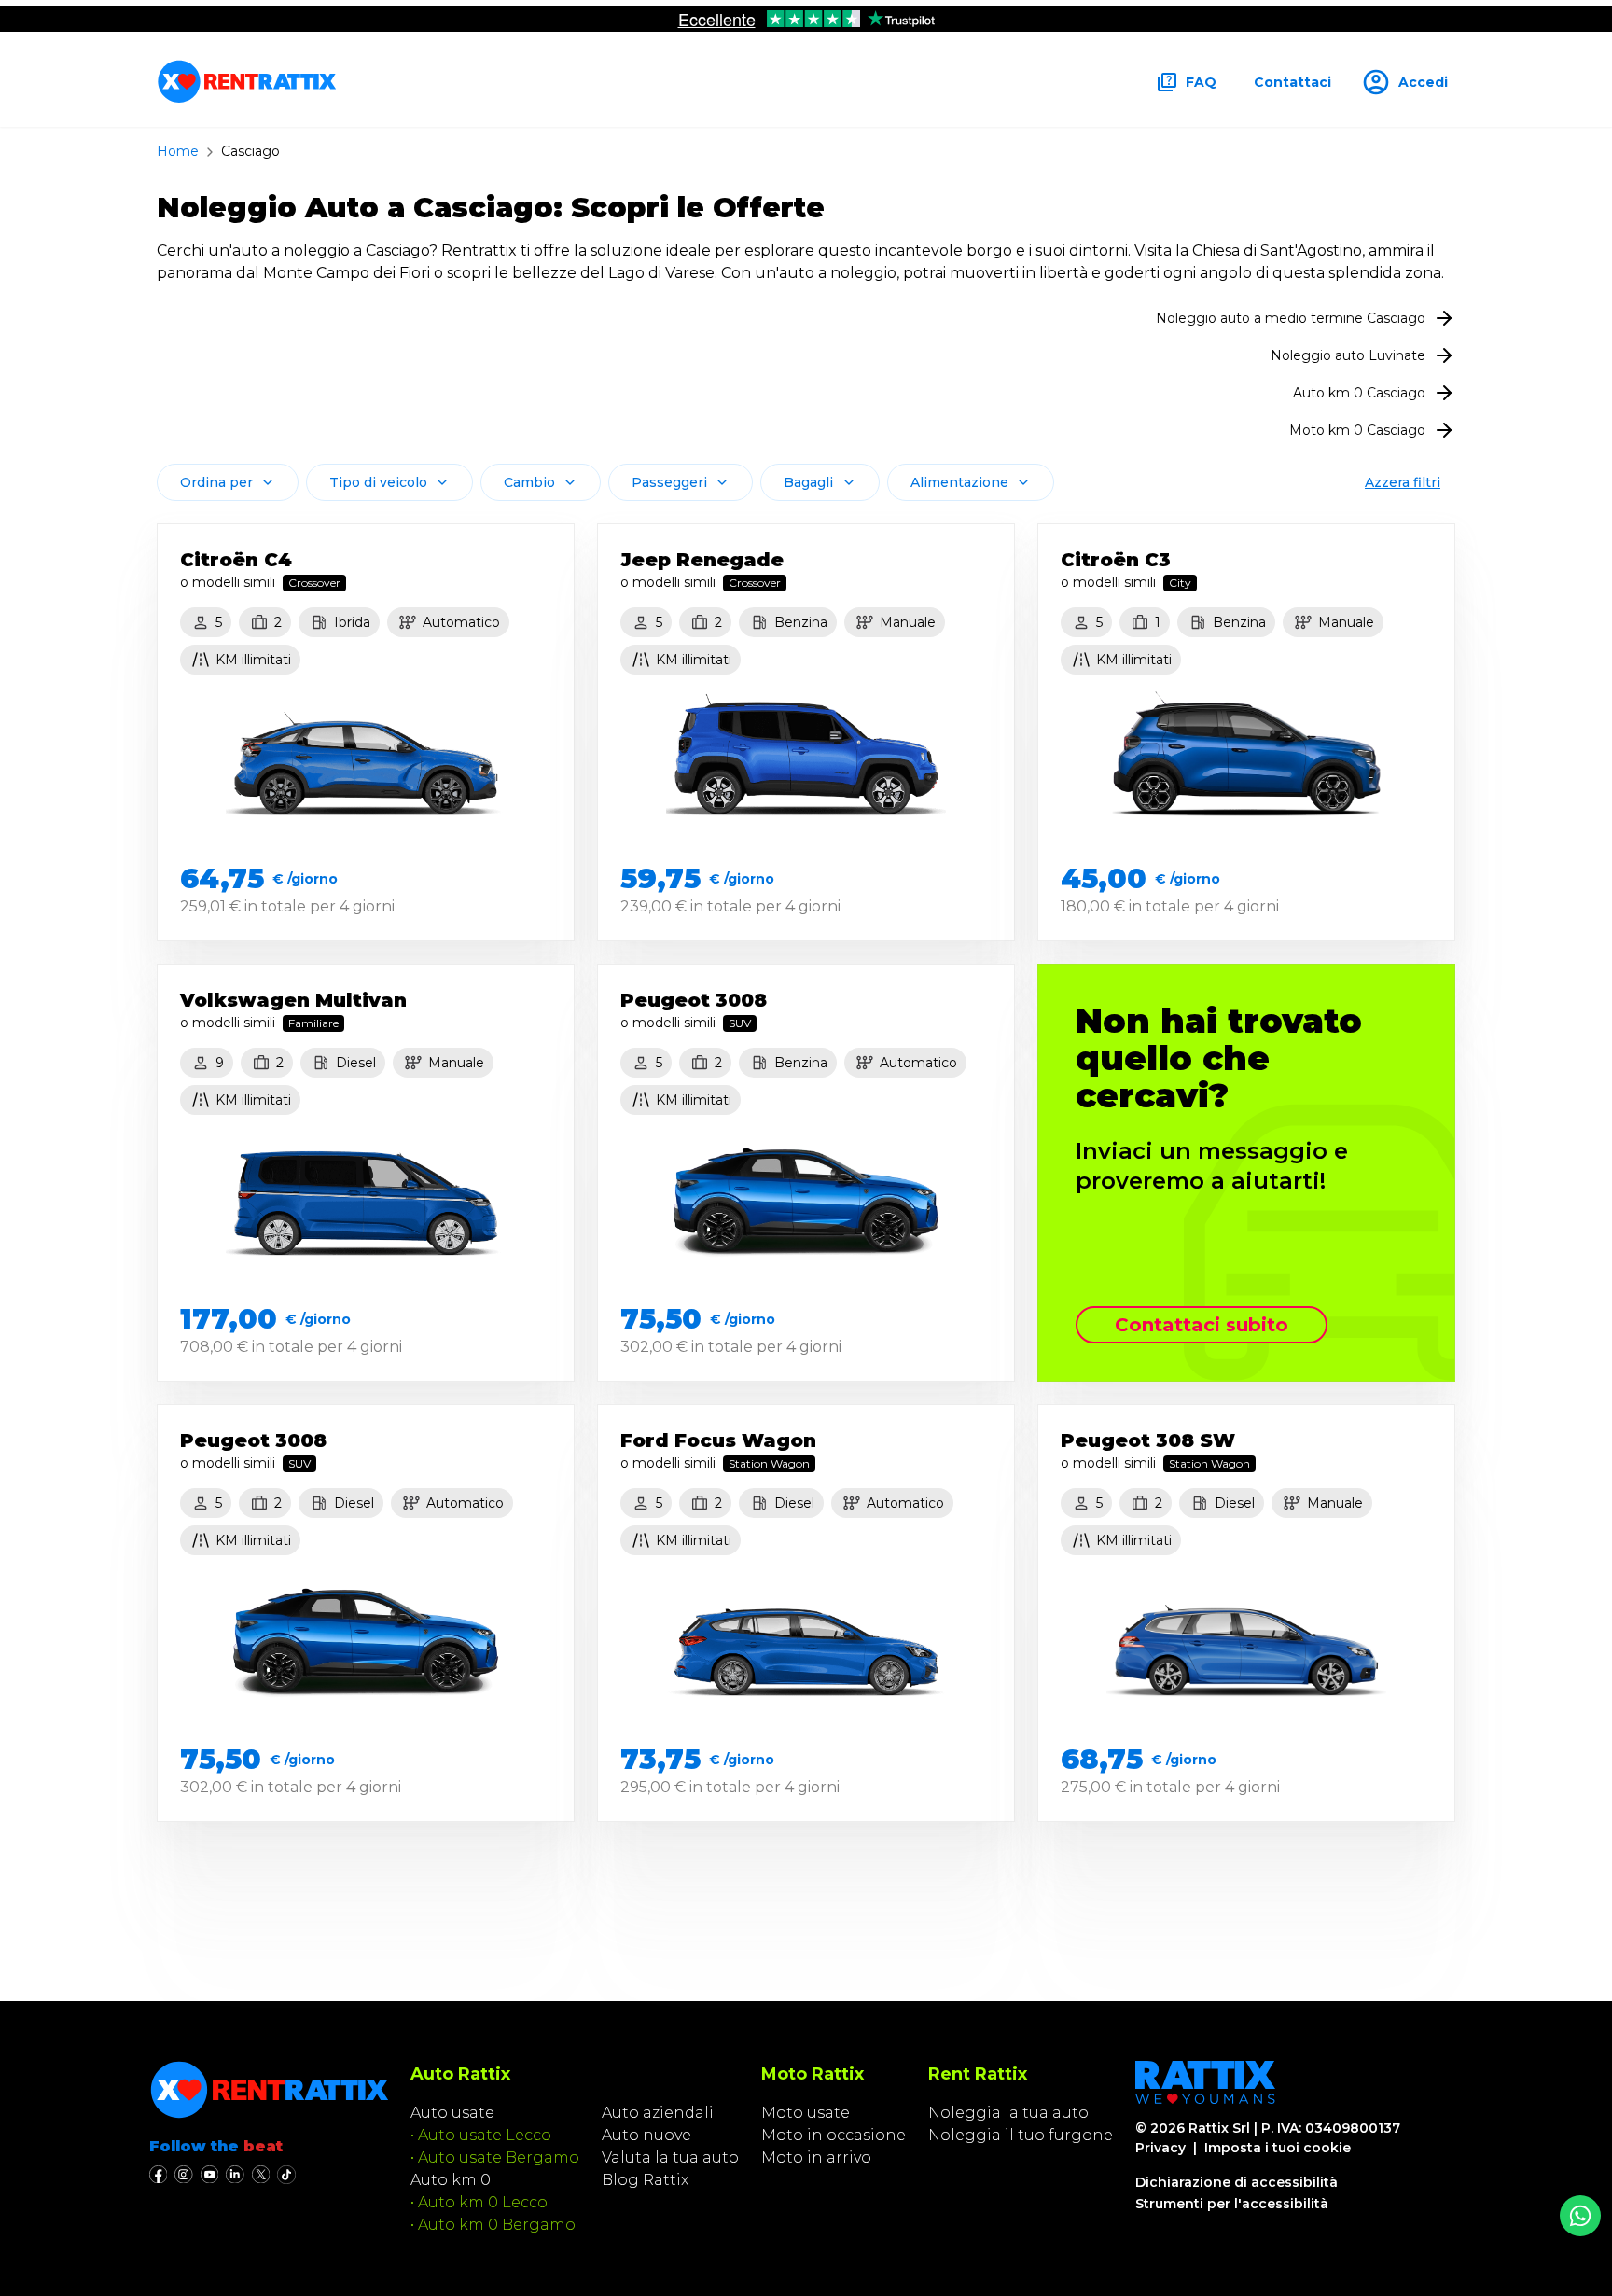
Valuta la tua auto (670, 2157)
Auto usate (452, 2113)
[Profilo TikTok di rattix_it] (286, 2175)
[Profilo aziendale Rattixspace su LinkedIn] (235, 2175)
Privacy (1160, 2148)
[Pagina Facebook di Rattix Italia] (158, 2175)
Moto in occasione (834, 2135)
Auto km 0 (451, 2180)
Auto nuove (646, 2135)
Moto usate (806, 2113)
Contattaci (1292, 82)
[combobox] (228, 482)
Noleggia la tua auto (1008, 2113)
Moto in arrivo (816, 2157)
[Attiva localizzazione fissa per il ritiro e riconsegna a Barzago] (1580, 2216)
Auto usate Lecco (485, 2135)
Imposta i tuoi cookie (1278, 2148)
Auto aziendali (658, 2113)
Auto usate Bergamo (499, 2157)
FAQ (1201, 82)
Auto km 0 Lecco (483, 2202)
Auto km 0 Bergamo (497, 2225)
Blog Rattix (645, 2180)
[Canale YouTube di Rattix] (209, 2175)
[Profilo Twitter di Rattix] (261, 2175)
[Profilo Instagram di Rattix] (183, 2175)
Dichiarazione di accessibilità (1237, 2182)
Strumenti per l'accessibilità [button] (1232, 2204)
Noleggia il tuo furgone (1021, 2135)
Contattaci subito (1202, 1325)
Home (178, 151)
